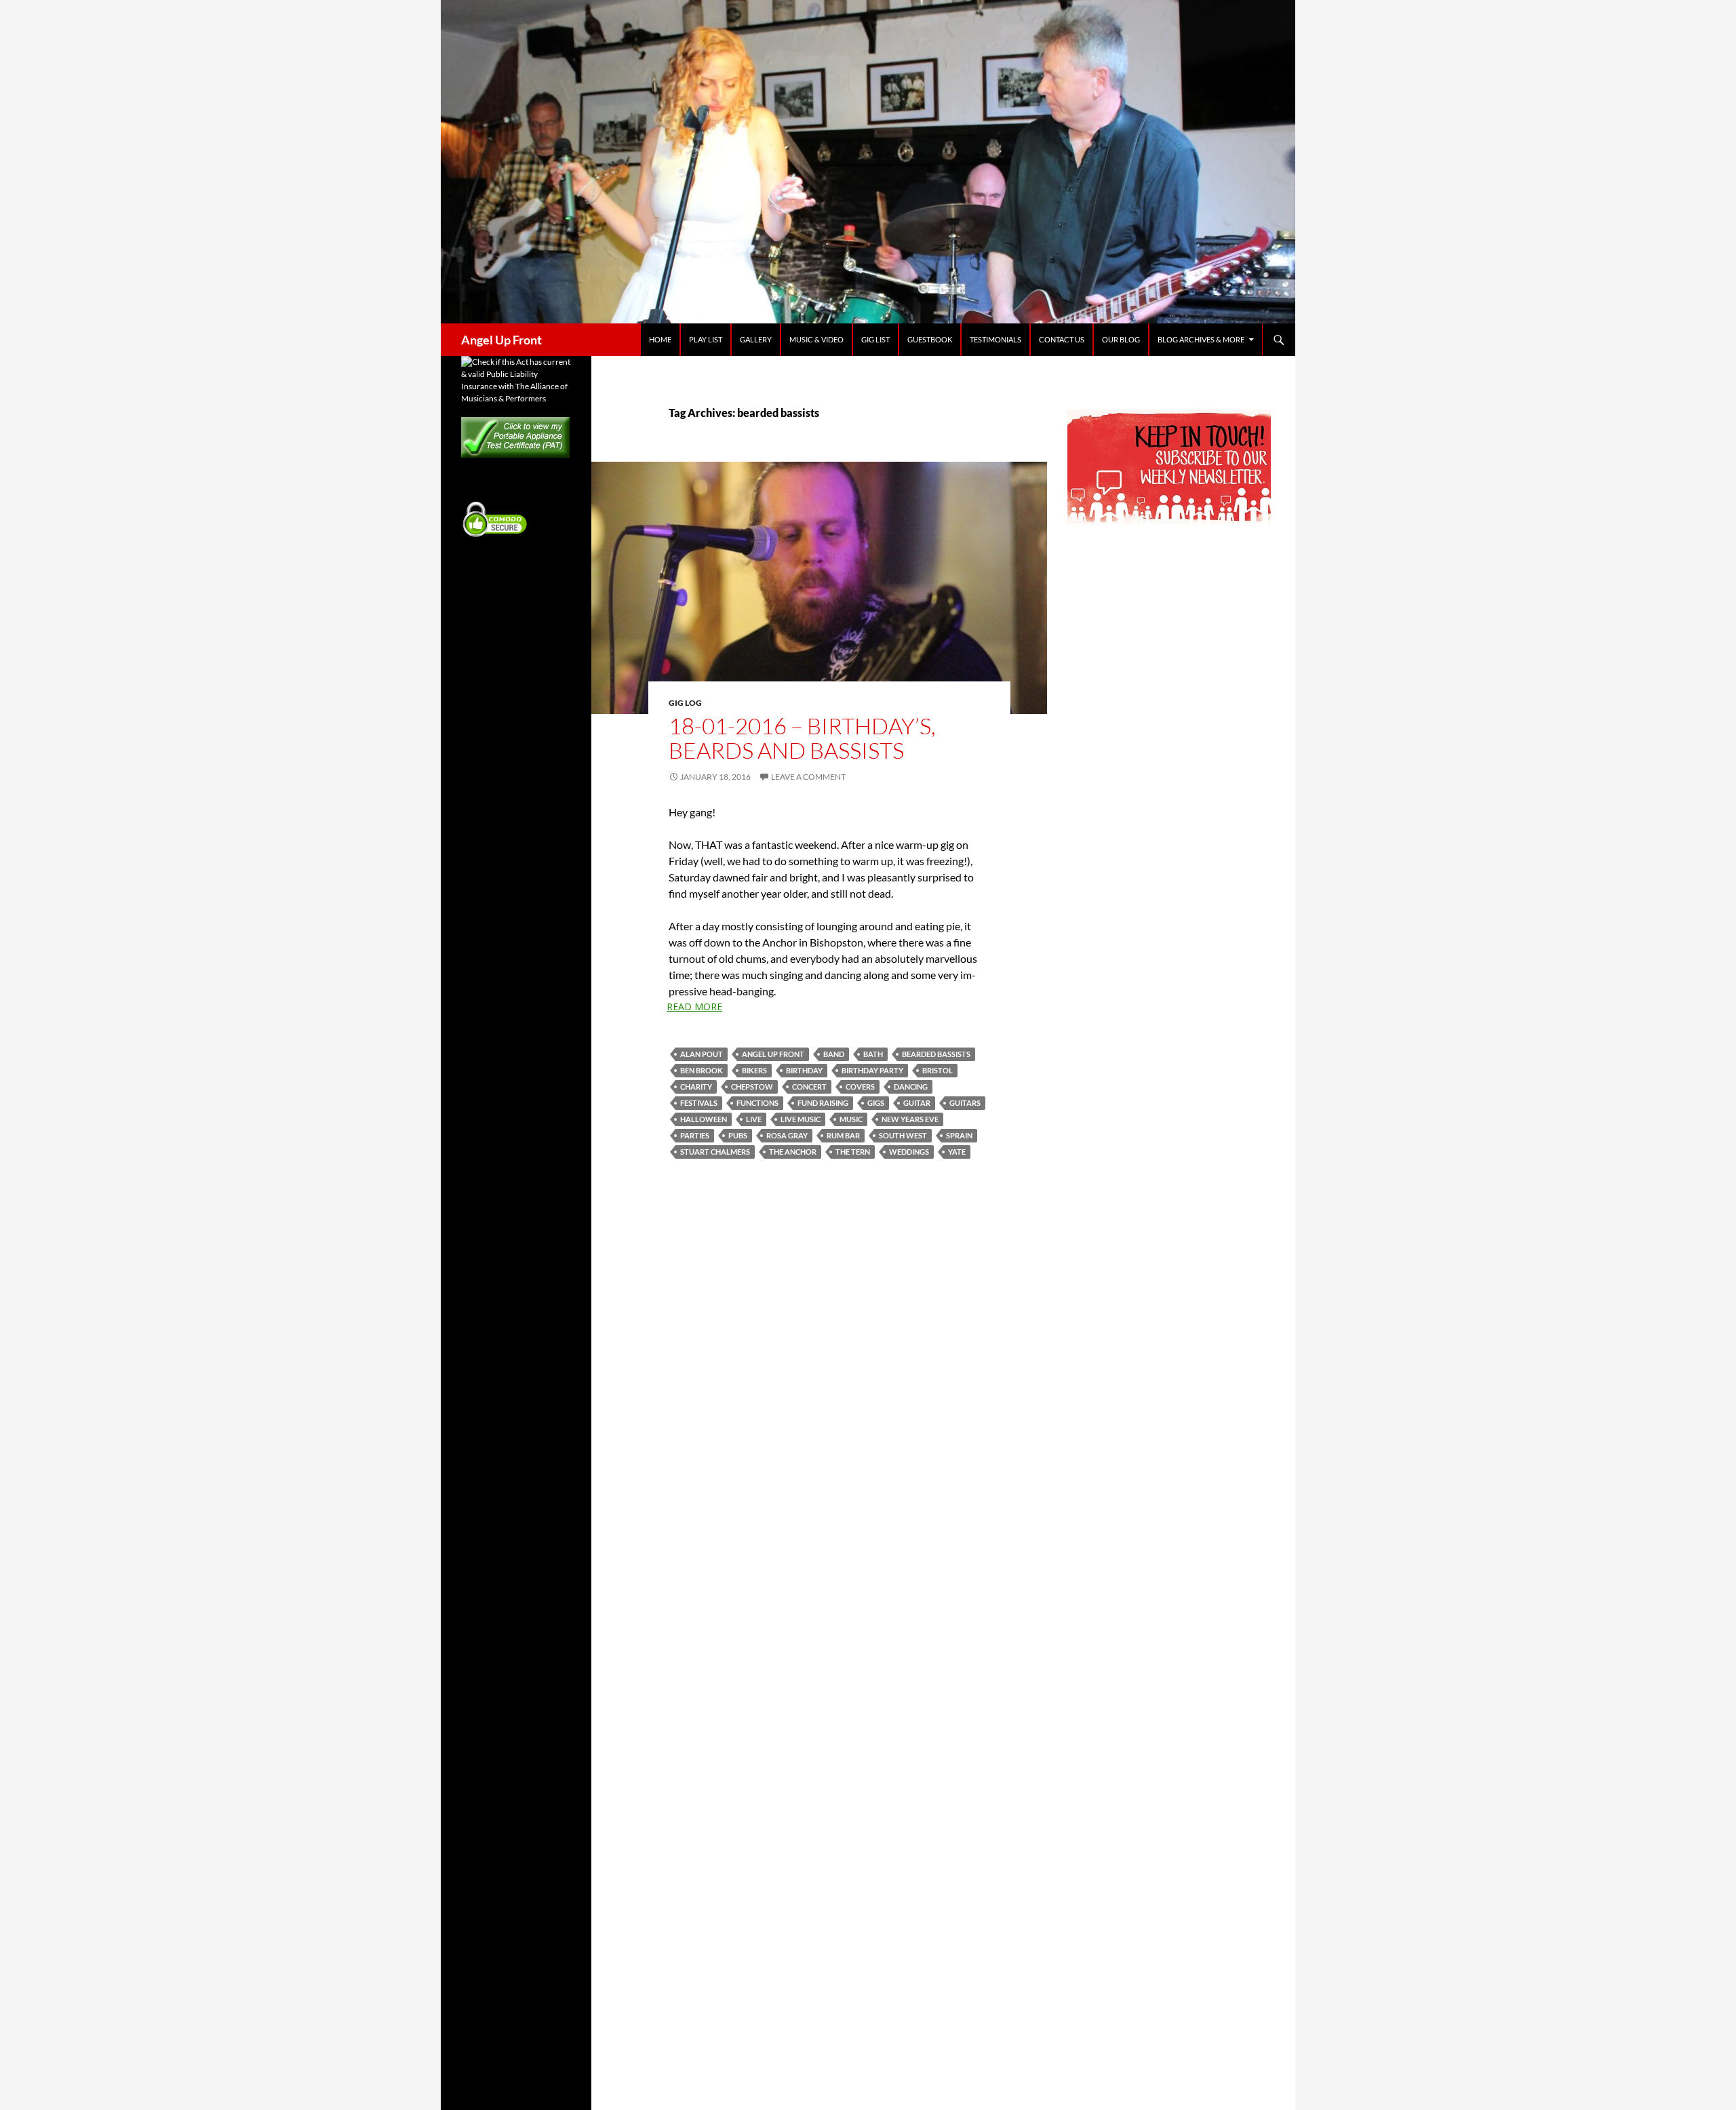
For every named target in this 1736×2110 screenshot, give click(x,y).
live (754, 1119)
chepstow (752, 1087)
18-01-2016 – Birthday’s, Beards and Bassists (802, 738)
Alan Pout (702, 1054)
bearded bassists (936, 1054)
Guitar (917, 1103)
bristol (938, 1070)
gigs (876, 1103)
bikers (754, 1070)
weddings (909, 1152)
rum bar (843, 1135)
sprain (959, 1135)
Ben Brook (702, 1070)
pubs (738, 1135)
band (834, 1054)
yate (957, 1152)
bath (873, 1054)
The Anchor (793, 1152)
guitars (965, 1103)
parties (695, 1135)
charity (696, 1087)
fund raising (823, 1103)
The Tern (853, 1152)
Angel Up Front (501, 340)
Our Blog (1121, 339)
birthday (804, 1070)
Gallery (756, 339)
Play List (706, 339)
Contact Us (1062, 339)
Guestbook (930, 339)
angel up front (773, 1054)
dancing (911, 1087)
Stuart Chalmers (715, 1152)
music (851, 1119)
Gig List (875, 339)
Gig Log (685, 703)
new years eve (910, 1119)
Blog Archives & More (1201, 339)
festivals (699, 1103)
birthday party (872, 1070)
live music (801, 1119)
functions (757, 1103)
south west (903, 1135)
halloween (704, 1119)
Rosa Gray (787, 1135)
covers (860, 1087)
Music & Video (816, 339)
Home (660, 339)
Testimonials (995, 339)
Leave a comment (808, 777)
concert (809, 1087)
